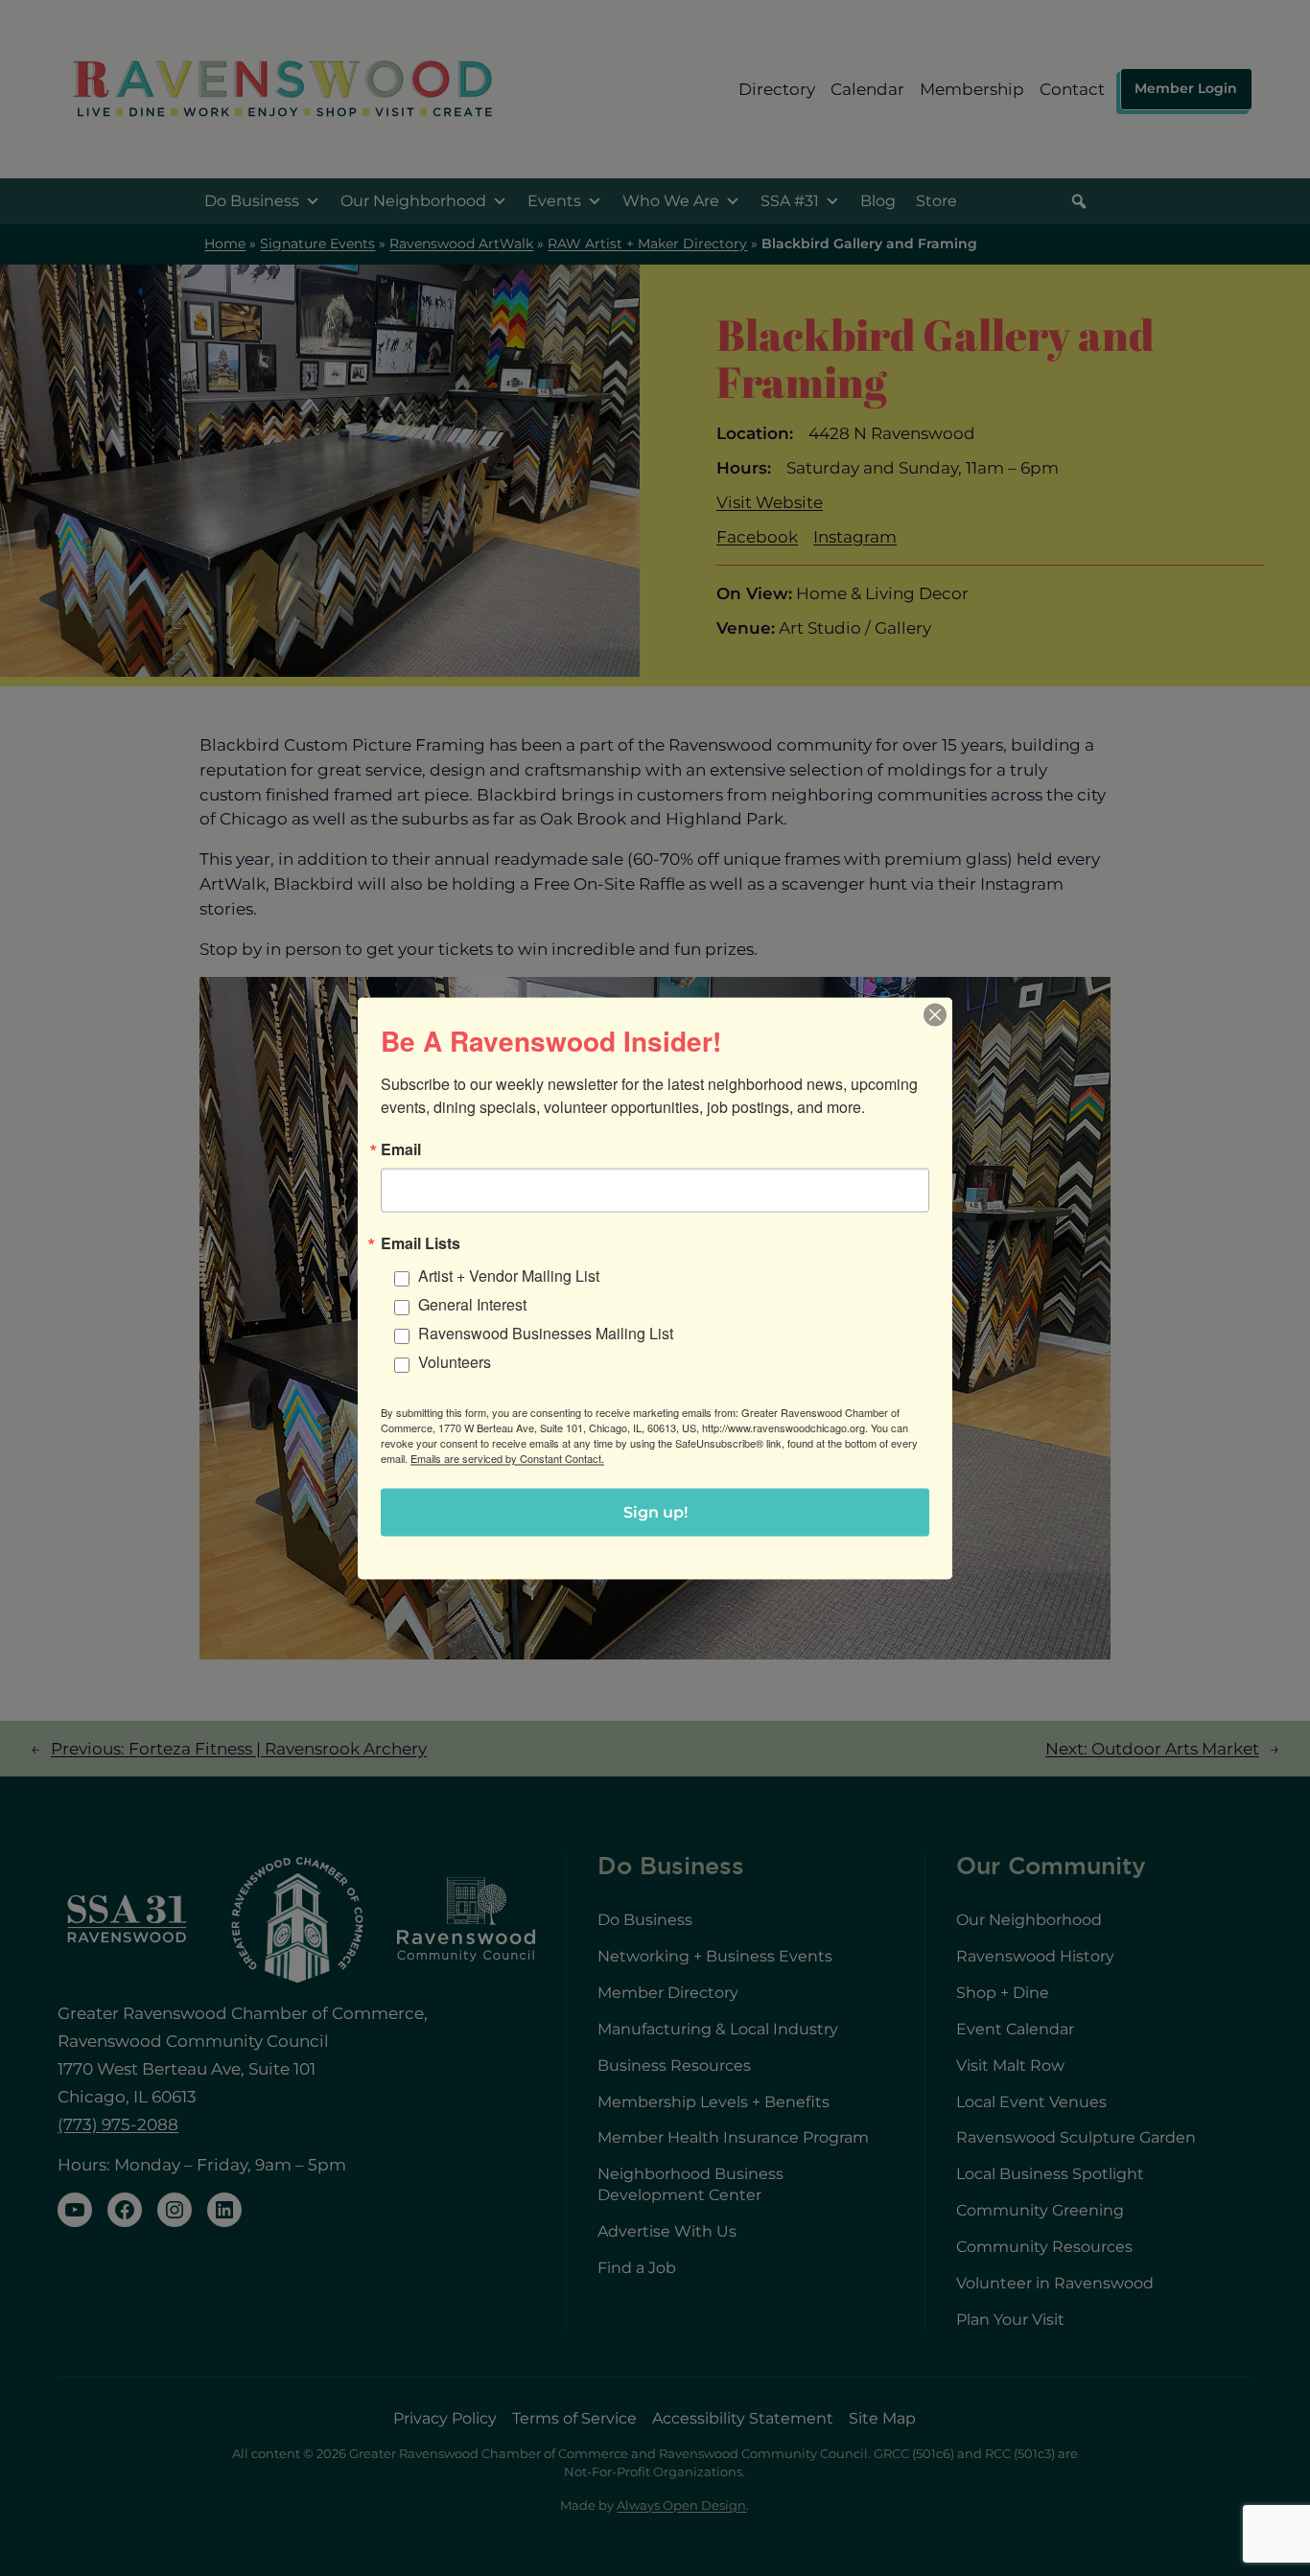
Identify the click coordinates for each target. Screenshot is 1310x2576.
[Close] (935, 1014)
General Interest (472, 1303)
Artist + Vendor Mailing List (509, 1275)
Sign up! (655, 1511)
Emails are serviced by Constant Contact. (507, 1457)
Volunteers (455, 1361)
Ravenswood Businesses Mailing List (546, 1332)
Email (401, 1149)
